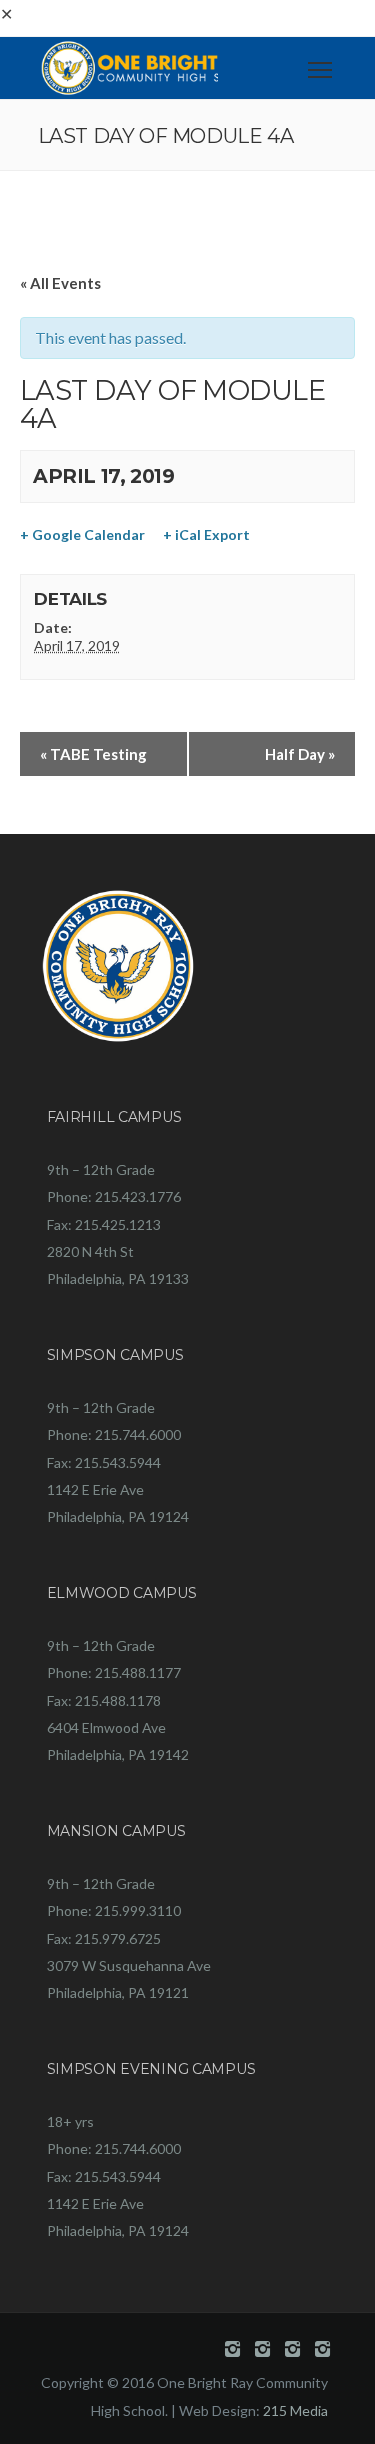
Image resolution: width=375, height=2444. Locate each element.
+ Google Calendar (82, 534)
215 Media (295, 2410)
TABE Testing (93, 754)
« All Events (60, 283)
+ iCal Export (206, 534)
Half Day (300, 754)
